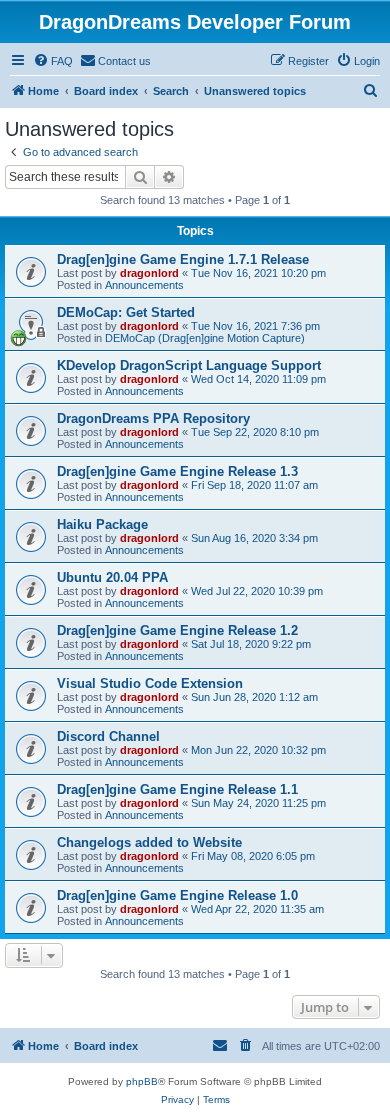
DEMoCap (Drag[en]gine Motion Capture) (205, 338)
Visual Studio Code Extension (150, 683)
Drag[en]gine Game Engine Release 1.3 (177, 471)
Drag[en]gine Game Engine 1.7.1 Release (183, 259)
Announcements (144, 285)
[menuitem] (53, 61)
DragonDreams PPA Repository (153, 418)
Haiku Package (102, 524)
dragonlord (149, 273)
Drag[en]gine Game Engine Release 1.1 (177, 789)
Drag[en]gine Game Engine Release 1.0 (177, 895)
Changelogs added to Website (149, 842)
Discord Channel (108, 736)
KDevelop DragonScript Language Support (189, 365)
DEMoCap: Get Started (126, 312)
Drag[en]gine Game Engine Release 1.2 (177, 630)
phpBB (142, 1081)
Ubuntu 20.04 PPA (112, 577)
